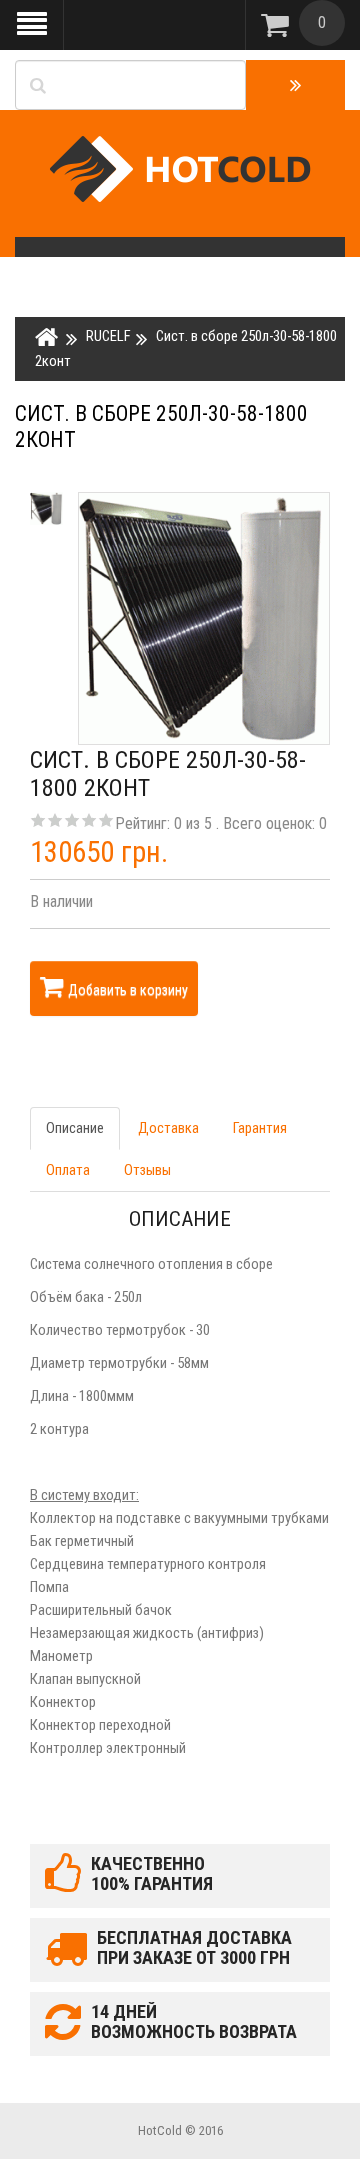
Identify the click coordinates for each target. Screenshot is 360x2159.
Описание (75, 1128)
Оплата (68, 1170)
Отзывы (147, 1170)
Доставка (168, 1128)
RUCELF (108, 336)
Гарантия (260, 1128)
